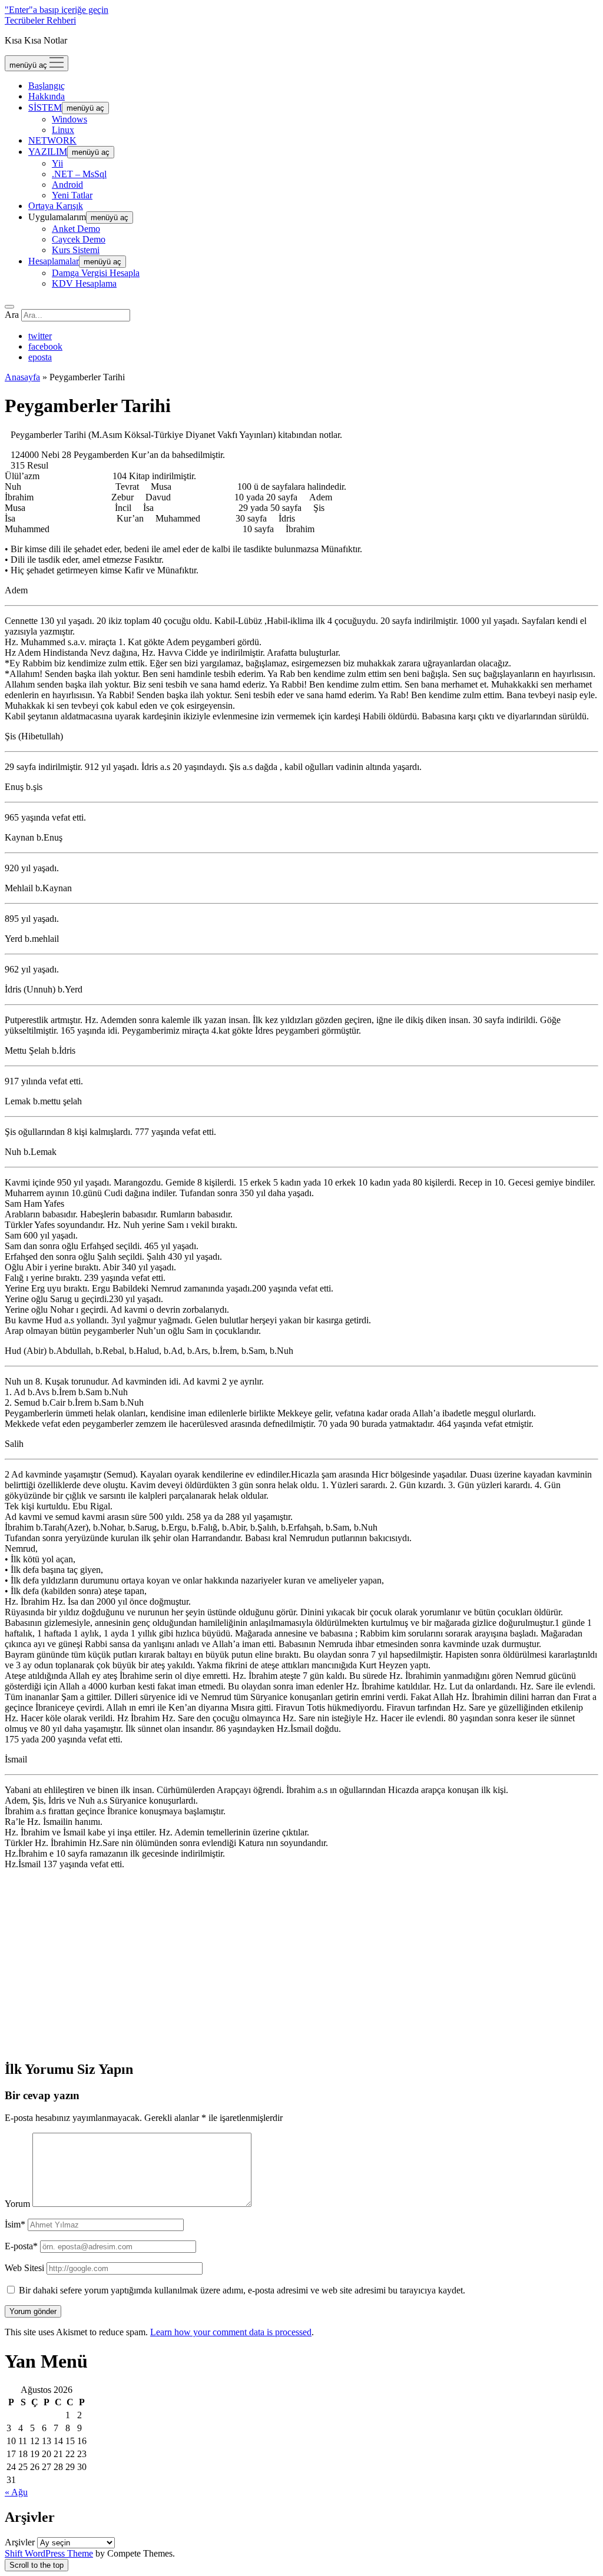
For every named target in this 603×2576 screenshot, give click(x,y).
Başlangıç (47, 86)
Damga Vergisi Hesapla (96, 273)
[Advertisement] (301, 1961)
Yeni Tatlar (72, 195)
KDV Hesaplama (84, 283)
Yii (57, 163)
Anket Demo (76, 229)
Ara (12, 315)
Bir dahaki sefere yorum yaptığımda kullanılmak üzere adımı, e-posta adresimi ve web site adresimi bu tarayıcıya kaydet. (242, 2290)
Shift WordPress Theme (49, 2553)
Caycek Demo (79, 239)
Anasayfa (22, 377)
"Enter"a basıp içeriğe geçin (57, 10)
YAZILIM (48, 152)
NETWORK (52, 140)
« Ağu (16, 2492)
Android (67, 185)
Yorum (17, 2204)
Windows (69, 119)
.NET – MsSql (79, 174)
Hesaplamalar (54, 261)
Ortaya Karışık (56, 206)
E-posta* (21, 2246)
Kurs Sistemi (76, 250)
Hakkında (47, 96)
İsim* (15, 2224)
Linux (63, 130)
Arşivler (20, 2542)
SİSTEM (45, 107)
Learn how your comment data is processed (231, 2332)
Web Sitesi (24, 2268)
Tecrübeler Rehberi (40, 20)
